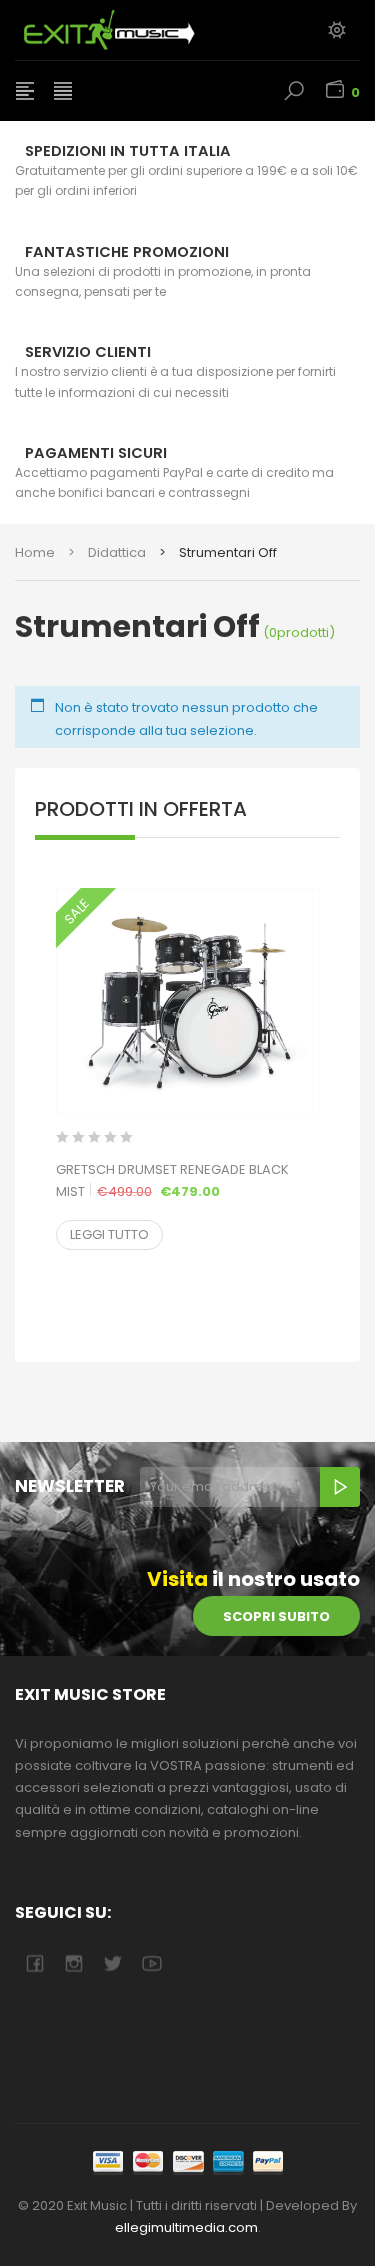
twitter (112, 1963)
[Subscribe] (340, 1487)
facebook (34, 1963)
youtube (151, 1963)
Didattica (117, 552)
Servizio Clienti (88, 352)
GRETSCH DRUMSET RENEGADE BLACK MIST (188, 1180)
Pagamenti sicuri (96, 453)
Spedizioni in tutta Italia (128, 151)
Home (35, 552)
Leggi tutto (109, 1234)
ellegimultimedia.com (186, 2227)
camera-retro (73, 1963)
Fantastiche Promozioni (127, 252)
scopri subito (276, 1616)
